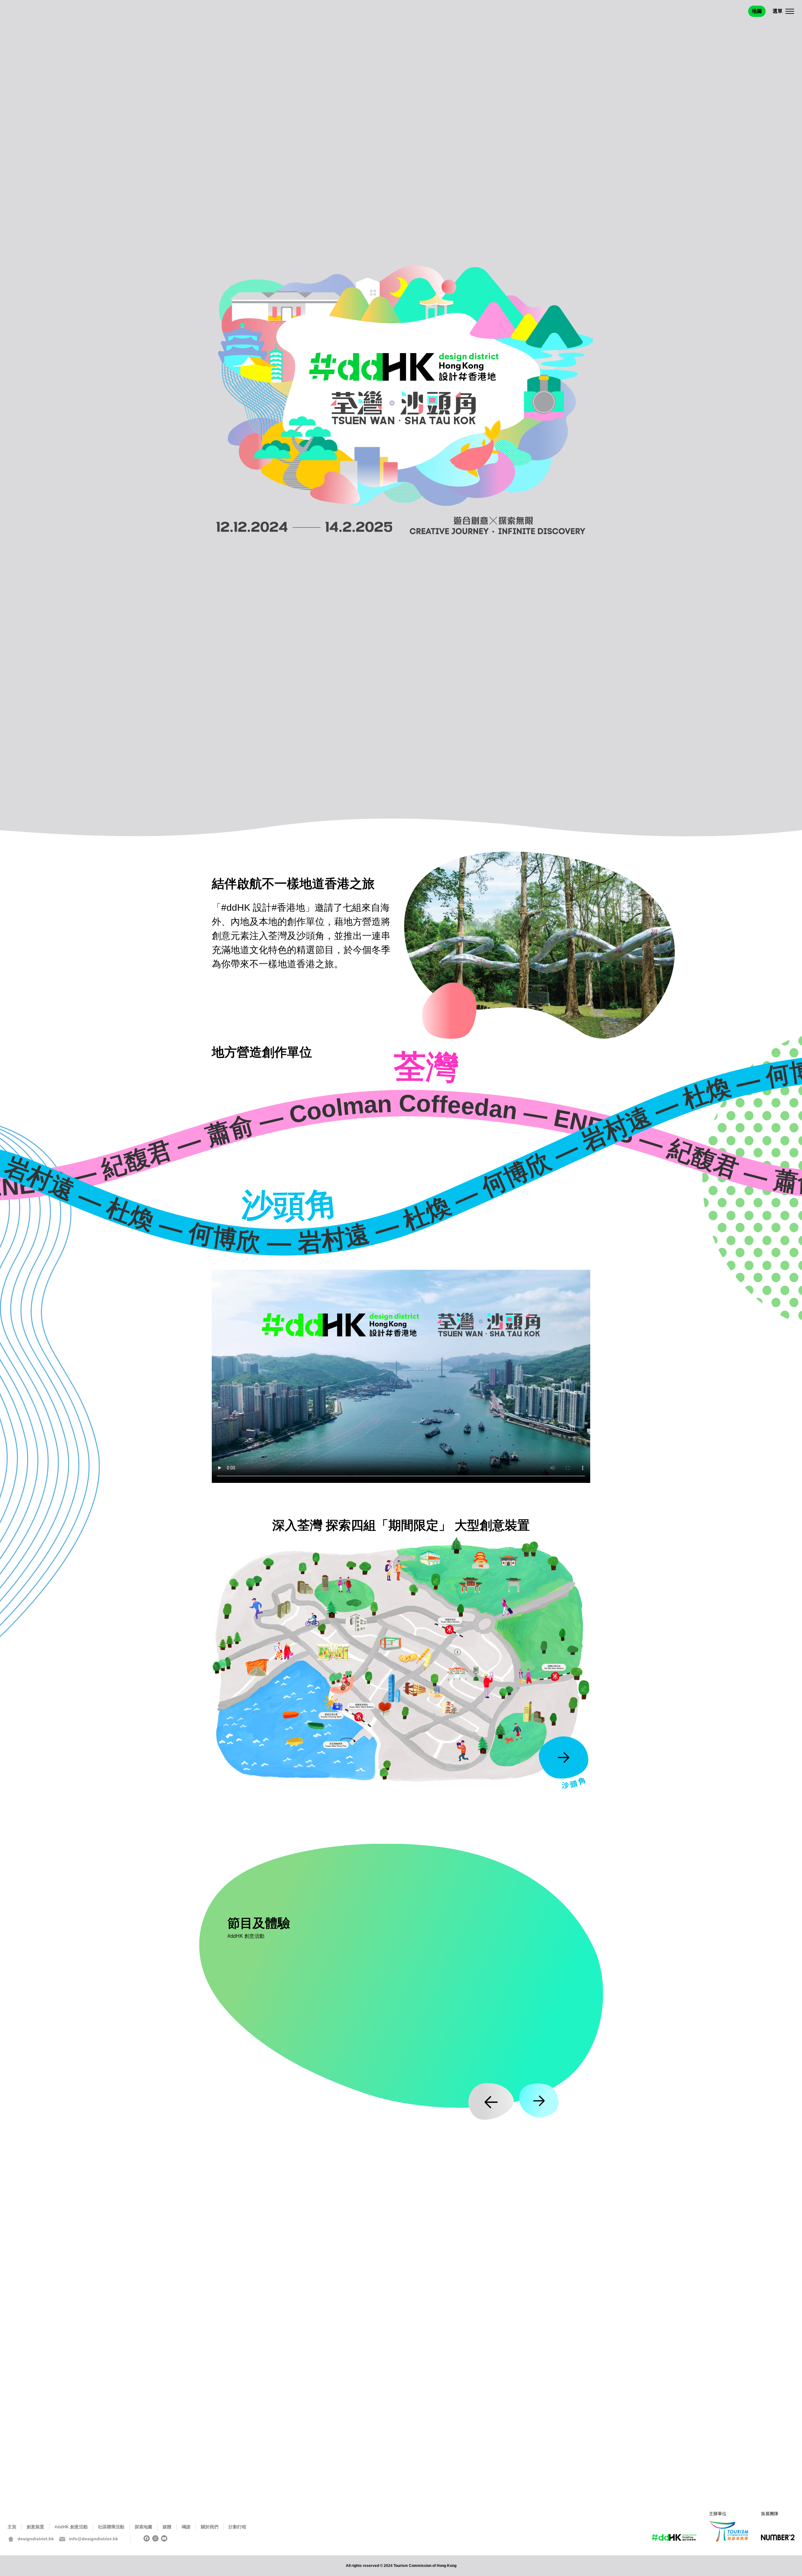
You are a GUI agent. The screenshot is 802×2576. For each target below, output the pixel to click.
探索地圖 (143, 2527)
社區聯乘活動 (111, 2527)
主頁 (12, 2527)
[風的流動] (548, 1569)
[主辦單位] (729, 2531)
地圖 (757, 11)
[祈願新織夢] (503, 1612)
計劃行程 (237, 2527)
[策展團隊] (778, 2539)
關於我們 (210, 2527)
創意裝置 (35, 2527)
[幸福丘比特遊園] (418, 1692)
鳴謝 (186, 2527)
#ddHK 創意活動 (71, 2527)
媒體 (167, 2527)
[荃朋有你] (422, 1593)
